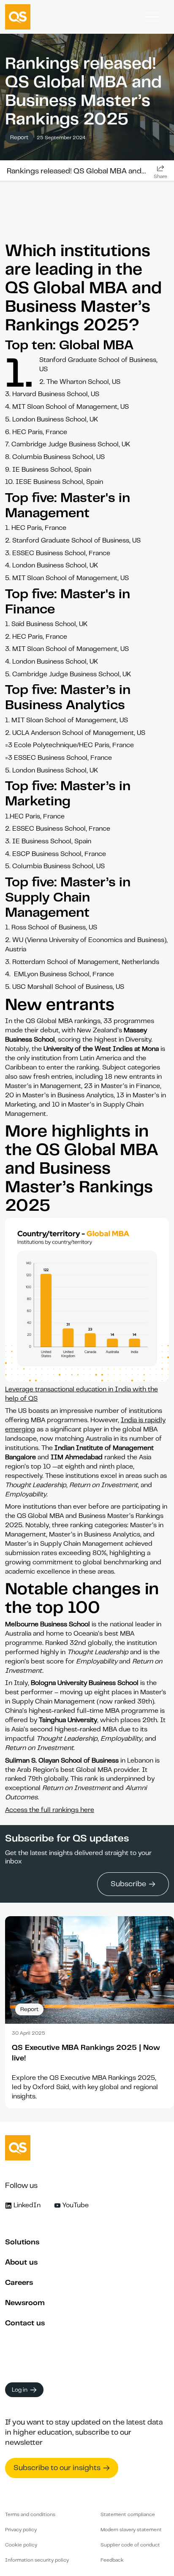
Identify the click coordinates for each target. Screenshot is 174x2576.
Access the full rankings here (50, 1810)
